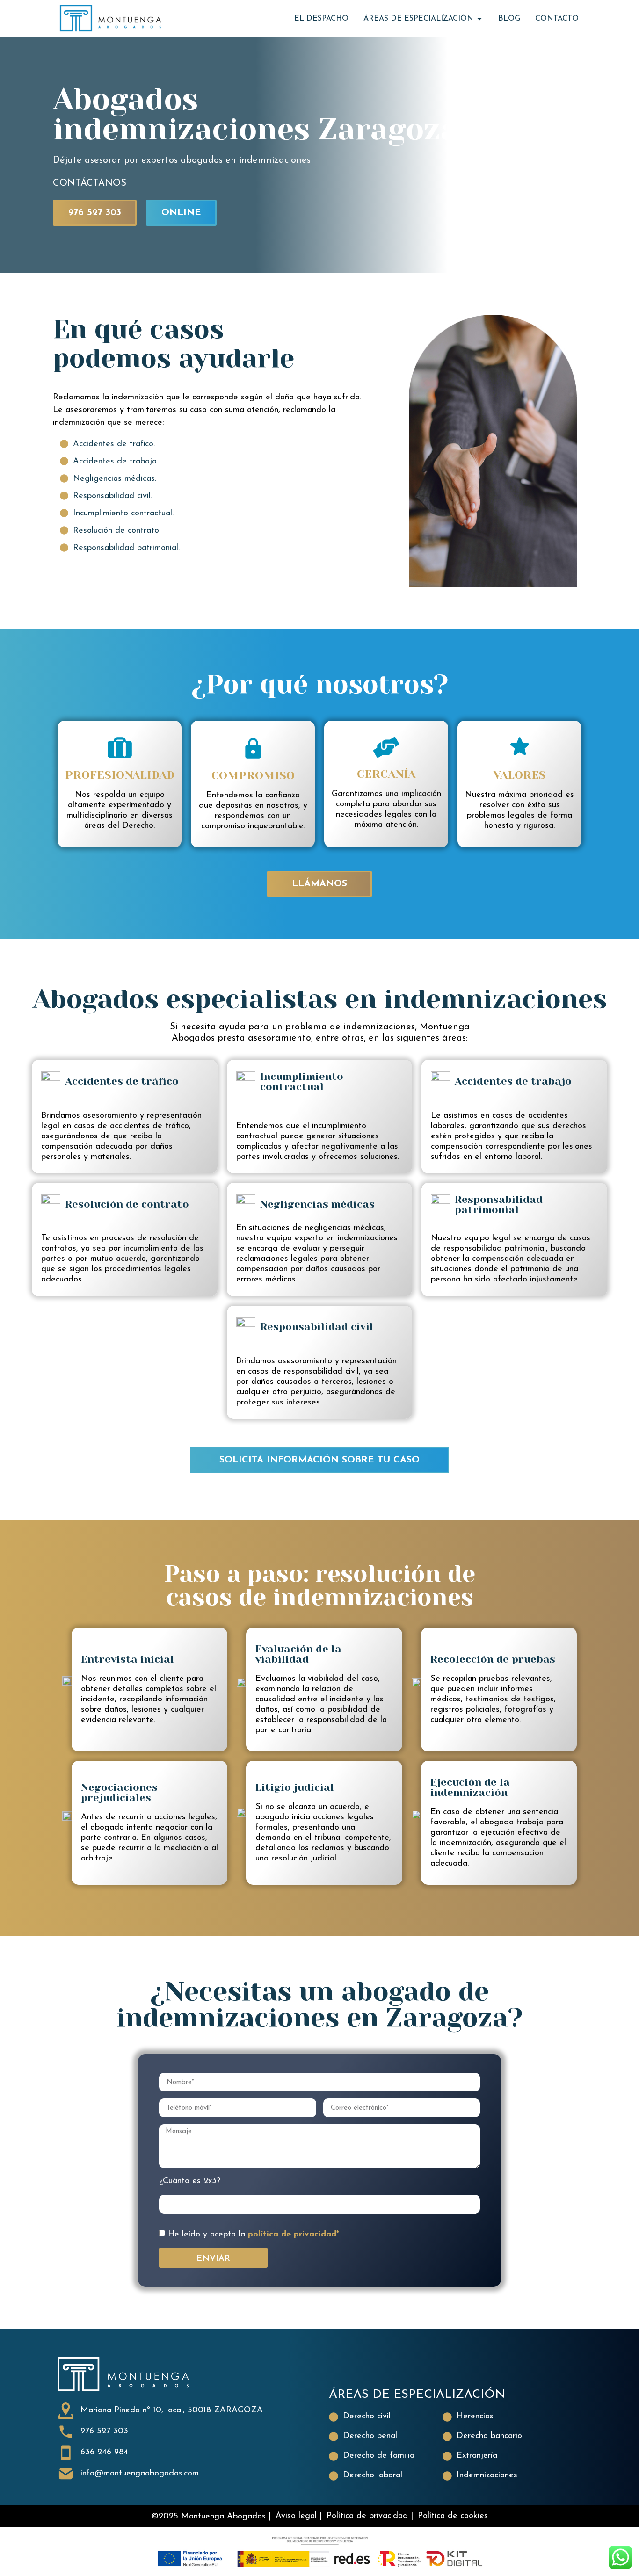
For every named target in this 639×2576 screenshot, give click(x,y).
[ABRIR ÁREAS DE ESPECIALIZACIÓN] (479, 19)
